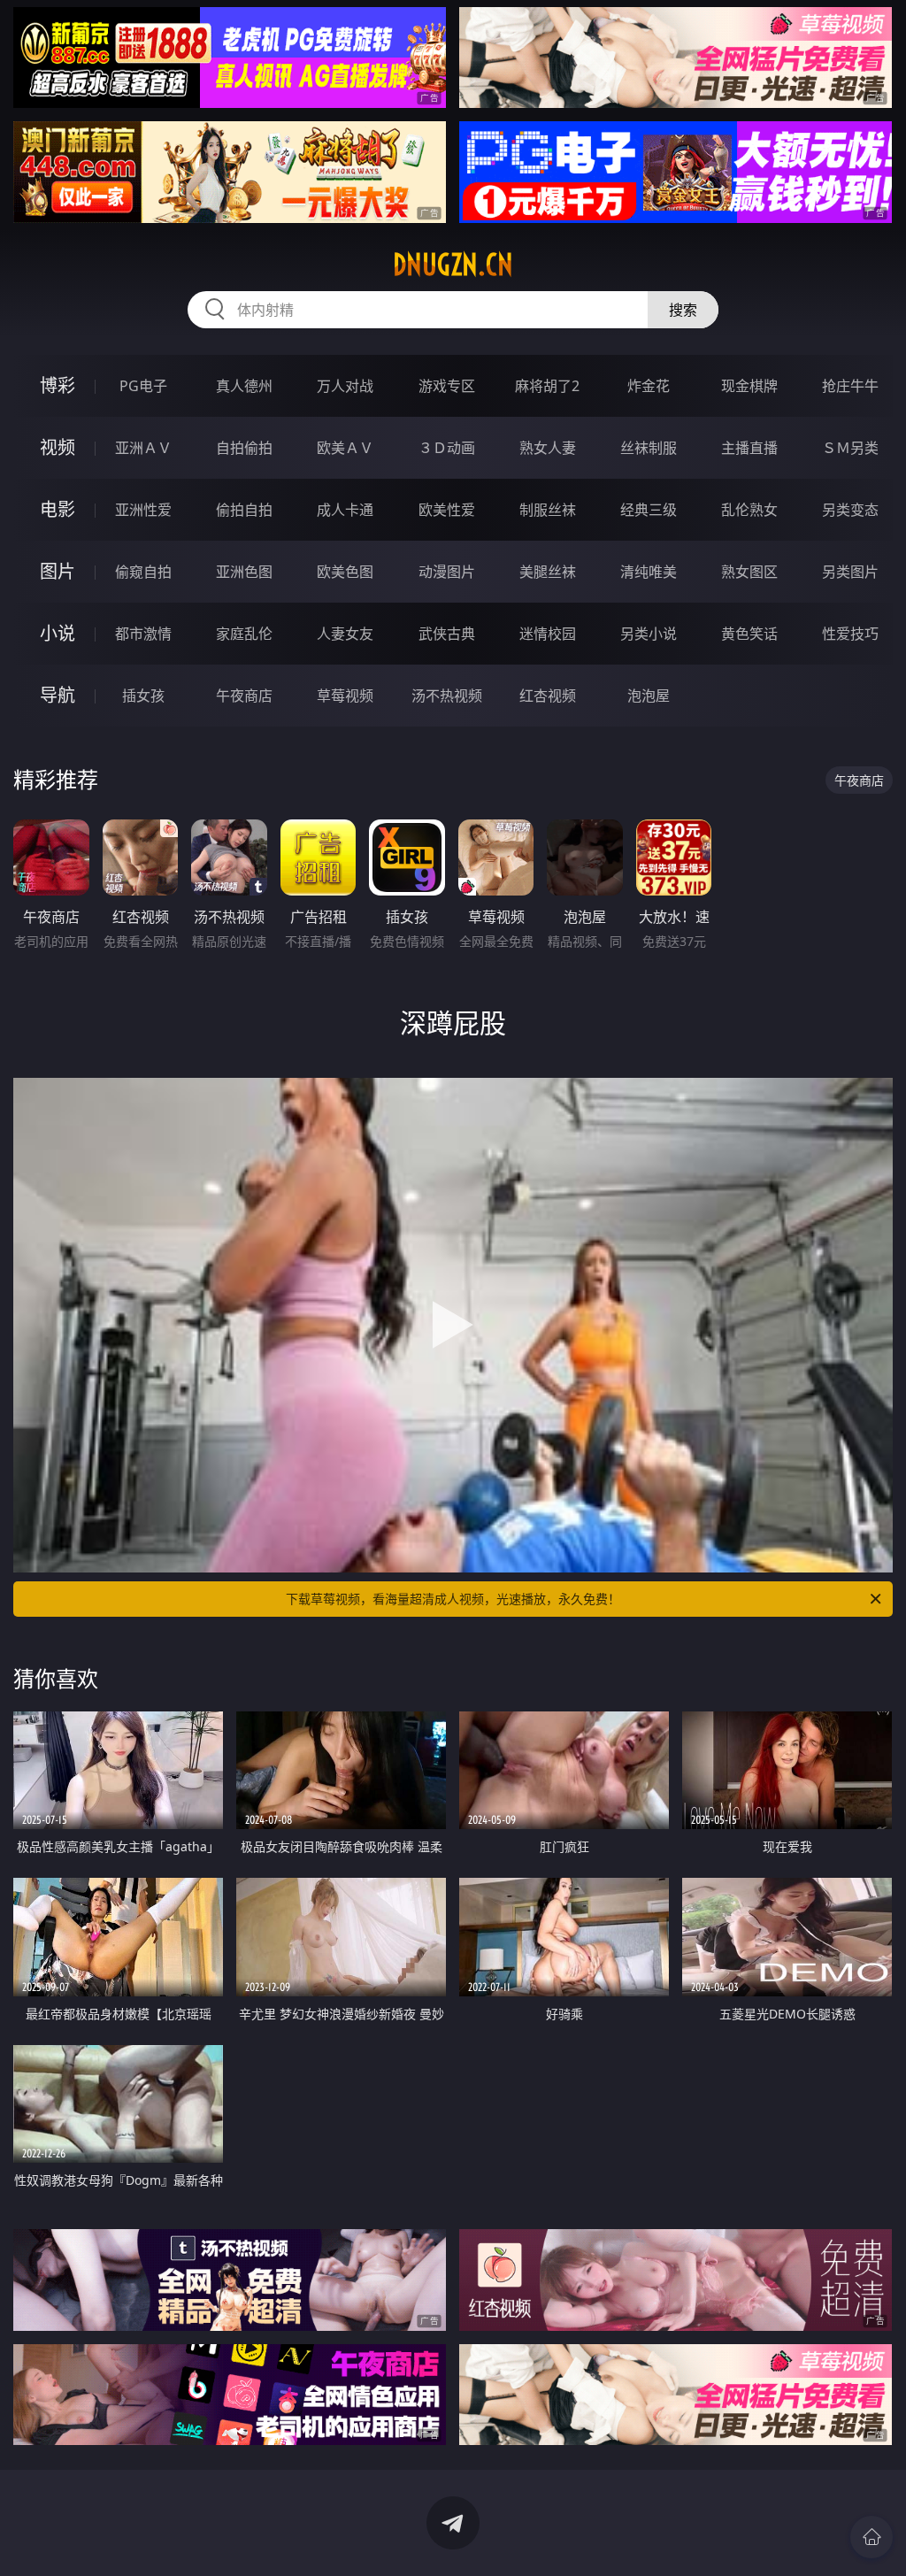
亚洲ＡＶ (143, 448)
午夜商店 (244, 696)
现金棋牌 (749, 386)
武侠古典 (447, 634)
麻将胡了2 (547, 386)
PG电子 (143, 386)
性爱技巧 (850, 634)
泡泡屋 (649, 696)
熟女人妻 (548, 448)
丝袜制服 (649, 448)
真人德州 (244, 386)
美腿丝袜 (548, 572)
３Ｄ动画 (447, 448)
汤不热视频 (447, 696)
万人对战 (345, 386)
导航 (58, 695)
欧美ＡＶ (345, 448)
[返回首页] (871, 2537)
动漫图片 (447, 572)
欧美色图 (345, 572)
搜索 (683, 310)
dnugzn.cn (453, 265)
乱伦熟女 (749, 510)
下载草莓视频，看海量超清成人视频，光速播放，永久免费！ (453, 1599)
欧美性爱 (447, 510)
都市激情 (143, 634)
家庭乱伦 (244, 634)
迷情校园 (548, 634)
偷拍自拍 (244, 510)
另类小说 (649, 634)
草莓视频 (345, 696)
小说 (58, 633)
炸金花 (649, 386)
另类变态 (850, 510)
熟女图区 (749, 572)
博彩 (58, 385)
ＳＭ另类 (850, 448)
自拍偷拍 (244, 448)
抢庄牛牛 (850, 386)
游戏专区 (447, 386)
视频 (58, 447)
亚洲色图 (244, 572)
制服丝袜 (548, 510)
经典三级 (649, 510)
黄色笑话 (749, 634)
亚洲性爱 (143, 510)
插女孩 (143, 696)
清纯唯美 (649, 572)
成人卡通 (345, 510)
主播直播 (749, 448)
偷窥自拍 (143, 572)
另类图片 (850, 572)
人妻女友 (345, 634)
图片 (58, 571)
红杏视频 (548, 696)
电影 (58, 509)
